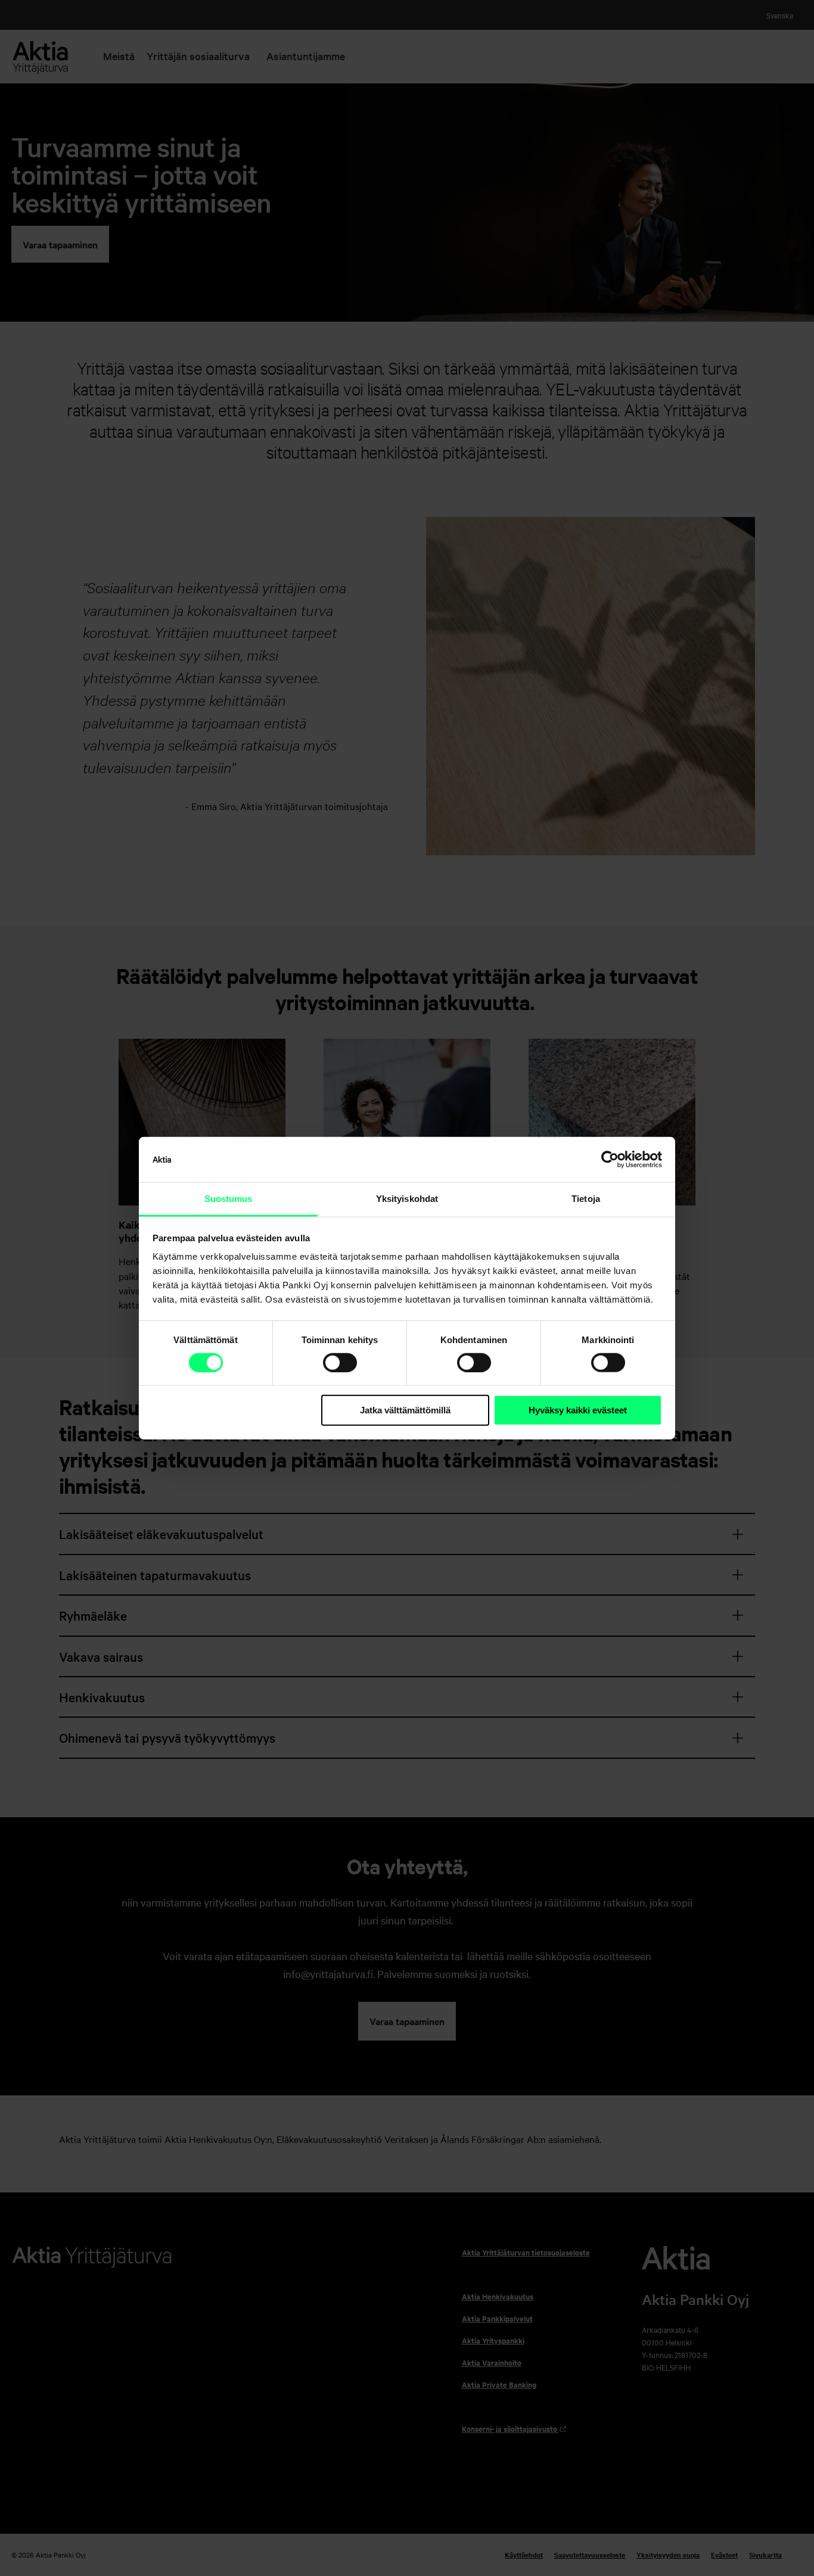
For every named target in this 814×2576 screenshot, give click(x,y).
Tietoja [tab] (586, 1199)
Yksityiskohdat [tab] (407, 1199)
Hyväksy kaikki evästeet (578, 1410)
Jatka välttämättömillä (405, 1410)
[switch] (340, 1363)
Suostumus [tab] (229, 1199)
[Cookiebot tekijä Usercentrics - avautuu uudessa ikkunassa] (610, 1160)
